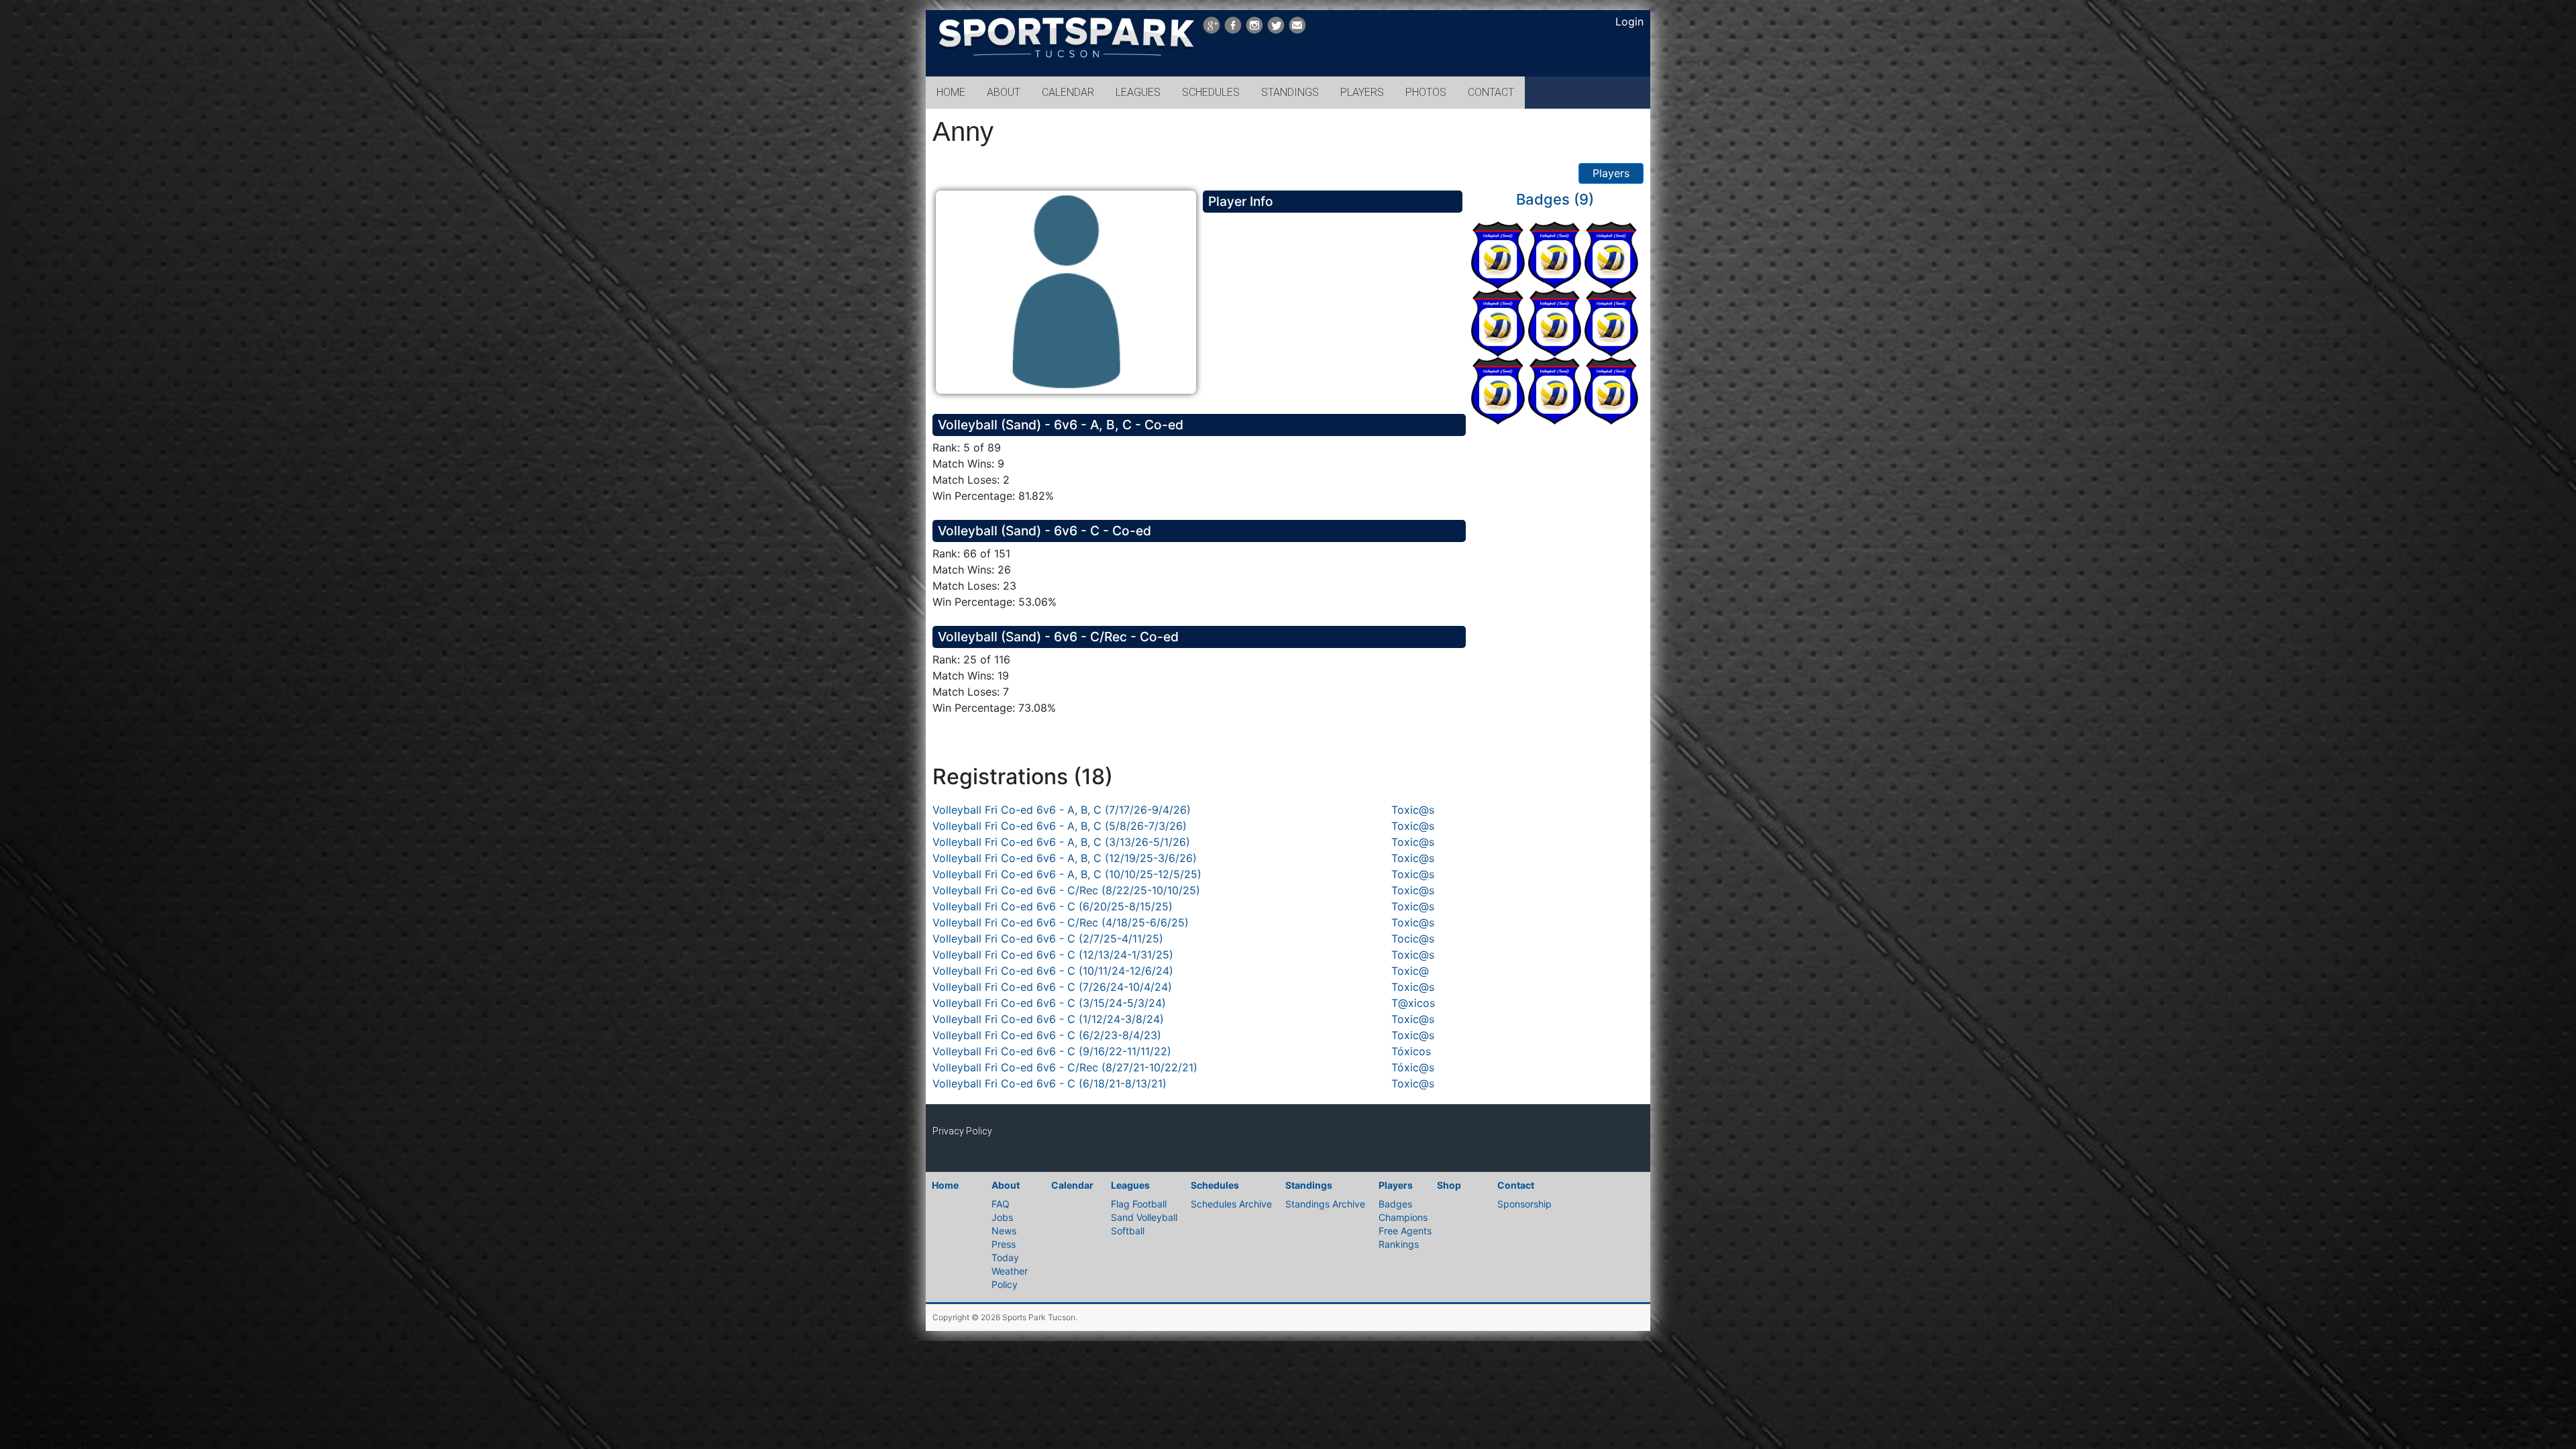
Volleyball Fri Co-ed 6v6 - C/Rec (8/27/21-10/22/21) (1065, 1067)
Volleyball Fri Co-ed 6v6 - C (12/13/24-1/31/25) (1053, 955)
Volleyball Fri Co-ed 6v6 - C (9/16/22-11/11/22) (1052, 1051)
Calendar (1072, 1185)
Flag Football (1139, 1204)
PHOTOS (1426, 92)
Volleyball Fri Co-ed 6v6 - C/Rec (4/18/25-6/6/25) (1061, 922)
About (1006, 1185)
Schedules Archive (1231, 1204)
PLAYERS (1362, 92)
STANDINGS (1290, 92)
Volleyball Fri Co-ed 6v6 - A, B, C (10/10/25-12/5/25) (1067, 874)
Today (1005, 1257)
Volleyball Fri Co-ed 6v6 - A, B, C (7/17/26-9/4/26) (1062, 810)
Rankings (1399, 1244)
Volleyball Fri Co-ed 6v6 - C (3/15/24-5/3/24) (1049, 1003)
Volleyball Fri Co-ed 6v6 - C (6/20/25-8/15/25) (1053, 906)
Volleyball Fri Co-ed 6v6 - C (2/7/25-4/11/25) (1048, 938)
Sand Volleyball (1144, 1217)
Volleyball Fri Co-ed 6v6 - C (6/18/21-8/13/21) (1050, 1083)
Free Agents (1405, 1231)
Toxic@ (1410, 971)
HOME (951, 92)
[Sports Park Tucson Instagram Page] (1254, 25)
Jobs (1002, 1217)
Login (1629, 21)
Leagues (1130, 1185)
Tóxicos (1411, 1051)
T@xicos (1413, 1003)
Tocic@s (1413, 938)
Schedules (1215, 1185)
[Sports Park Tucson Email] (1297, 25)
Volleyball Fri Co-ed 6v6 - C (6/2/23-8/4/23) (1047, 1035)
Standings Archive (1325, 1204)
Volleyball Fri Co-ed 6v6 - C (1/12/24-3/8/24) (1048, 1019)
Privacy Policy (962, 1131)
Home (945, 1185)
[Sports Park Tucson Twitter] (1276, 25)
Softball (1128, 1231)
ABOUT (1004, 92)
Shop (1449, 1185)
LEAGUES (1138, 92)
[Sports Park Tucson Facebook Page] (1233, 25)
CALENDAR (1068, 92)
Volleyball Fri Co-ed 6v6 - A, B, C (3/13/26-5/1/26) (1061, 842)
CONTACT (1491, 92)
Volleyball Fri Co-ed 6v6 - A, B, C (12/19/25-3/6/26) (1065, 858)
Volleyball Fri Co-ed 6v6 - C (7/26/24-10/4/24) (1052, 987)
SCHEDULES (1211, 92)
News (1004, 1231)
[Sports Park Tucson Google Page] (1212, 25)
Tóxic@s (1413, 1067)
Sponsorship (1524, 1204)
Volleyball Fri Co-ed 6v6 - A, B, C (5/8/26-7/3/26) (1060, 826)
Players (1611, 173)
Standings (1309, 1185)
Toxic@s (1413, 810)
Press (1004, 1244)
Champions (1403, 1217)
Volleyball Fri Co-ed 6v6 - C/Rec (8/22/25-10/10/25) (1066, 890)
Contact (1516, 1185)
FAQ (1001, 1204)
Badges (1395, 1204)
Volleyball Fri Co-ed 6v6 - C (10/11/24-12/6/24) (1053, 971)
